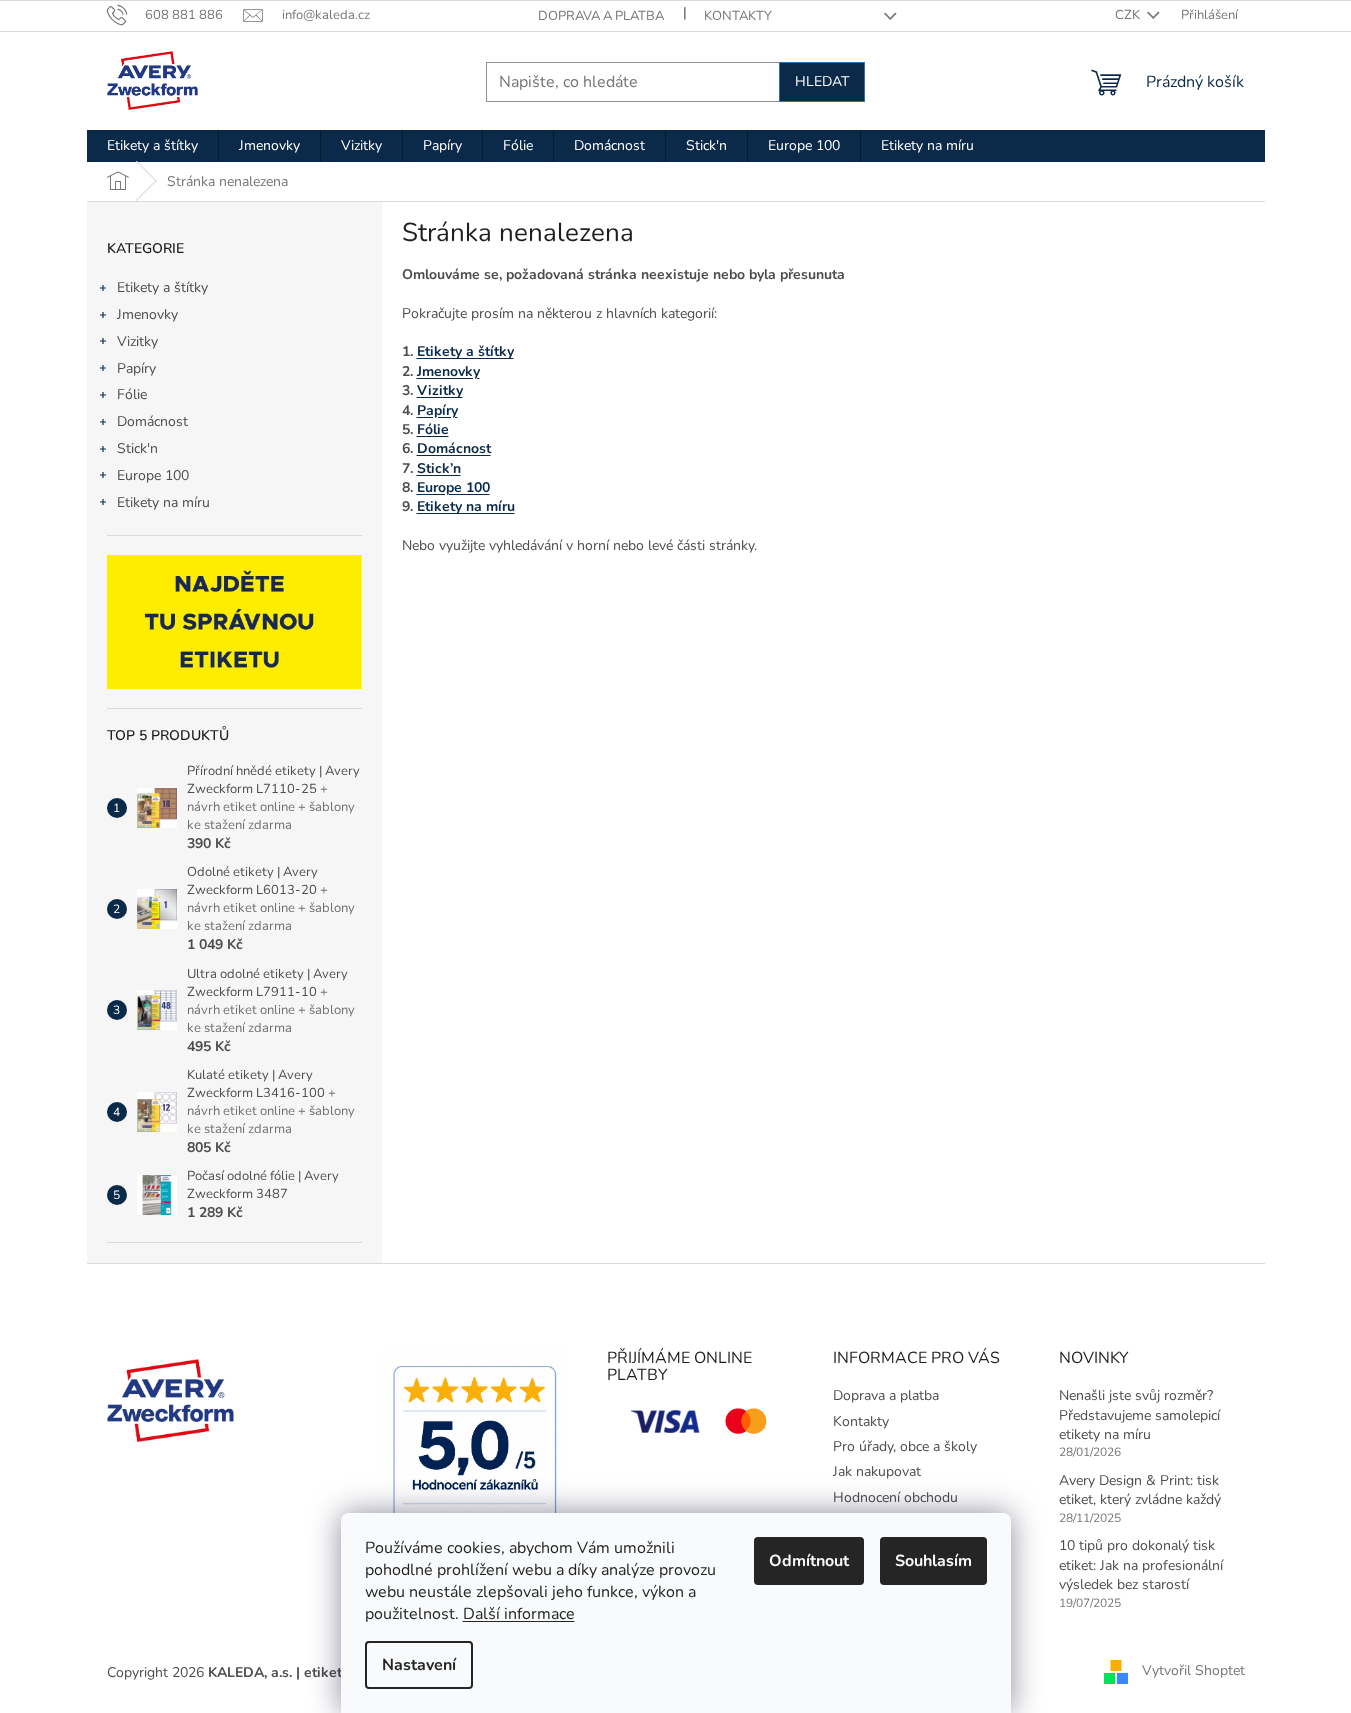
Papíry (136, 368)
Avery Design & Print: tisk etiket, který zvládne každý (1140, 1490)
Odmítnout (809, 1561)
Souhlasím (933, 1561)
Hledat (822, 81)
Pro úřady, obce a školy (905, 1446)
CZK (1129, 15)
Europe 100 (153, 475)
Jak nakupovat (877, 1471)
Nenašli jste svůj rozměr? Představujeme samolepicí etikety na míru (1139, 1415)
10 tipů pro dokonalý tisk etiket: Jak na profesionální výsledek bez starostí (1141, 1565)
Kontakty (738, 16)
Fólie (132, 394)
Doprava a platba (601, 16)
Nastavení (419, 1665)
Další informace (519, 1614)
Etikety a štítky (162, 287)
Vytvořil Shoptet (1193, 1671)
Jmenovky (147, 314)
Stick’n (439, 468)
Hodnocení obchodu (895, 1497)
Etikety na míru (163, 502)
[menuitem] (152, 146)
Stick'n (137, 448)
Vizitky (137, 341)
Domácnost (152, 421)
